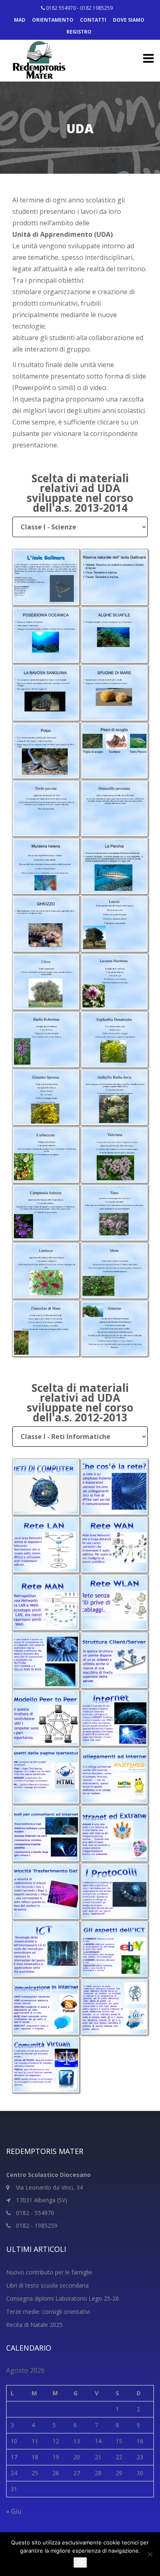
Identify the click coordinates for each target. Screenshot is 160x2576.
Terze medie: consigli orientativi (48, 2312)
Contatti (93, 20)
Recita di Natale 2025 (34, 2325)
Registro (79, 32)
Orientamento (53, 20)
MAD (20, 20)
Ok (80, 2562)
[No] (150, 2554)
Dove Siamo (129, 20)
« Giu (14, 2511)
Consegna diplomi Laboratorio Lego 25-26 (63, 2298)
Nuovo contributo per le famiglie (49, 2272)
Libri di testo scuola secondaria (47, 2285)
